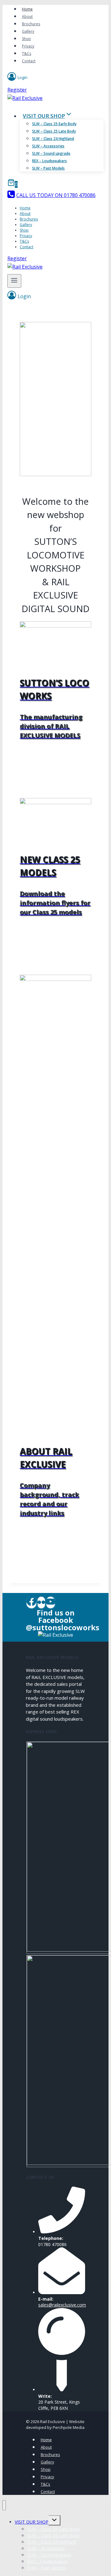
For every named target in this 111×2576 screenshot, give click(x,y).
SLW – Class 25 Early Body (54, 124)
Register (17, 90)
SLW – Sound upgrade (51, 153)
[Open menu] (14, 281)
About (27, 16)
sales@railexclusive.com (62, 2305)
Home (27, 9)
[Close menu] (4, 2505)
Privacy (28, 46)
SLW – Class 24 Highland (53, 139)
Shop (26, 39)
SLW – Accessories (48, 146)
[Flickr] (41, 1603)
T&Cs (27, 53)
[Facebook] (31, 1603)
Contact (29, 61)
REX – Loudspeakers (49, 161)
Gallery (28, 31)
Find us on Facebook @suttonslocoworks (63, 1620)
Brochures (31, 24)
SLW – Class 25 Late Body (54, 131)
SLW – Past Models (48, 168)
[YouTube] (51, 1603)
